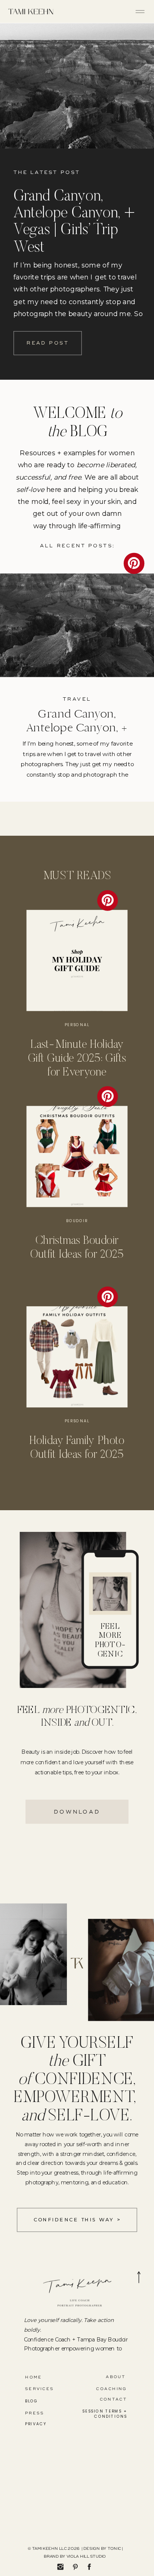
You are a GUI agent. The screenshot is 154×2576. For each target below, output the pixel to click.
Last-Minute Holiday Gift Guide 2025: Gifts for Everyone (77, 1059)
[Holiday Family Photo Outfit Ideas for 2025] (77, 1357)
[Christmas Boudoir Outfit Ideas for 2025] (77, 1157)
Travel (77, 699)
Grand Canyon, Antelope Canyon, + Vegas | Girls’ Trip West (77, 727)
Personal (77, 1025)
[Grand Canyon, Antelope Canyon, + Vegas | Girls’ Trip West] (77, 86)
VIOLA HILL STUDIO (86, 2557)
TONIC (114, 2549)
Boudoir (77, 1221)
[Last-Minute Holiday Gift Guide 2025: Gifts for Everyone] (77, 961)
